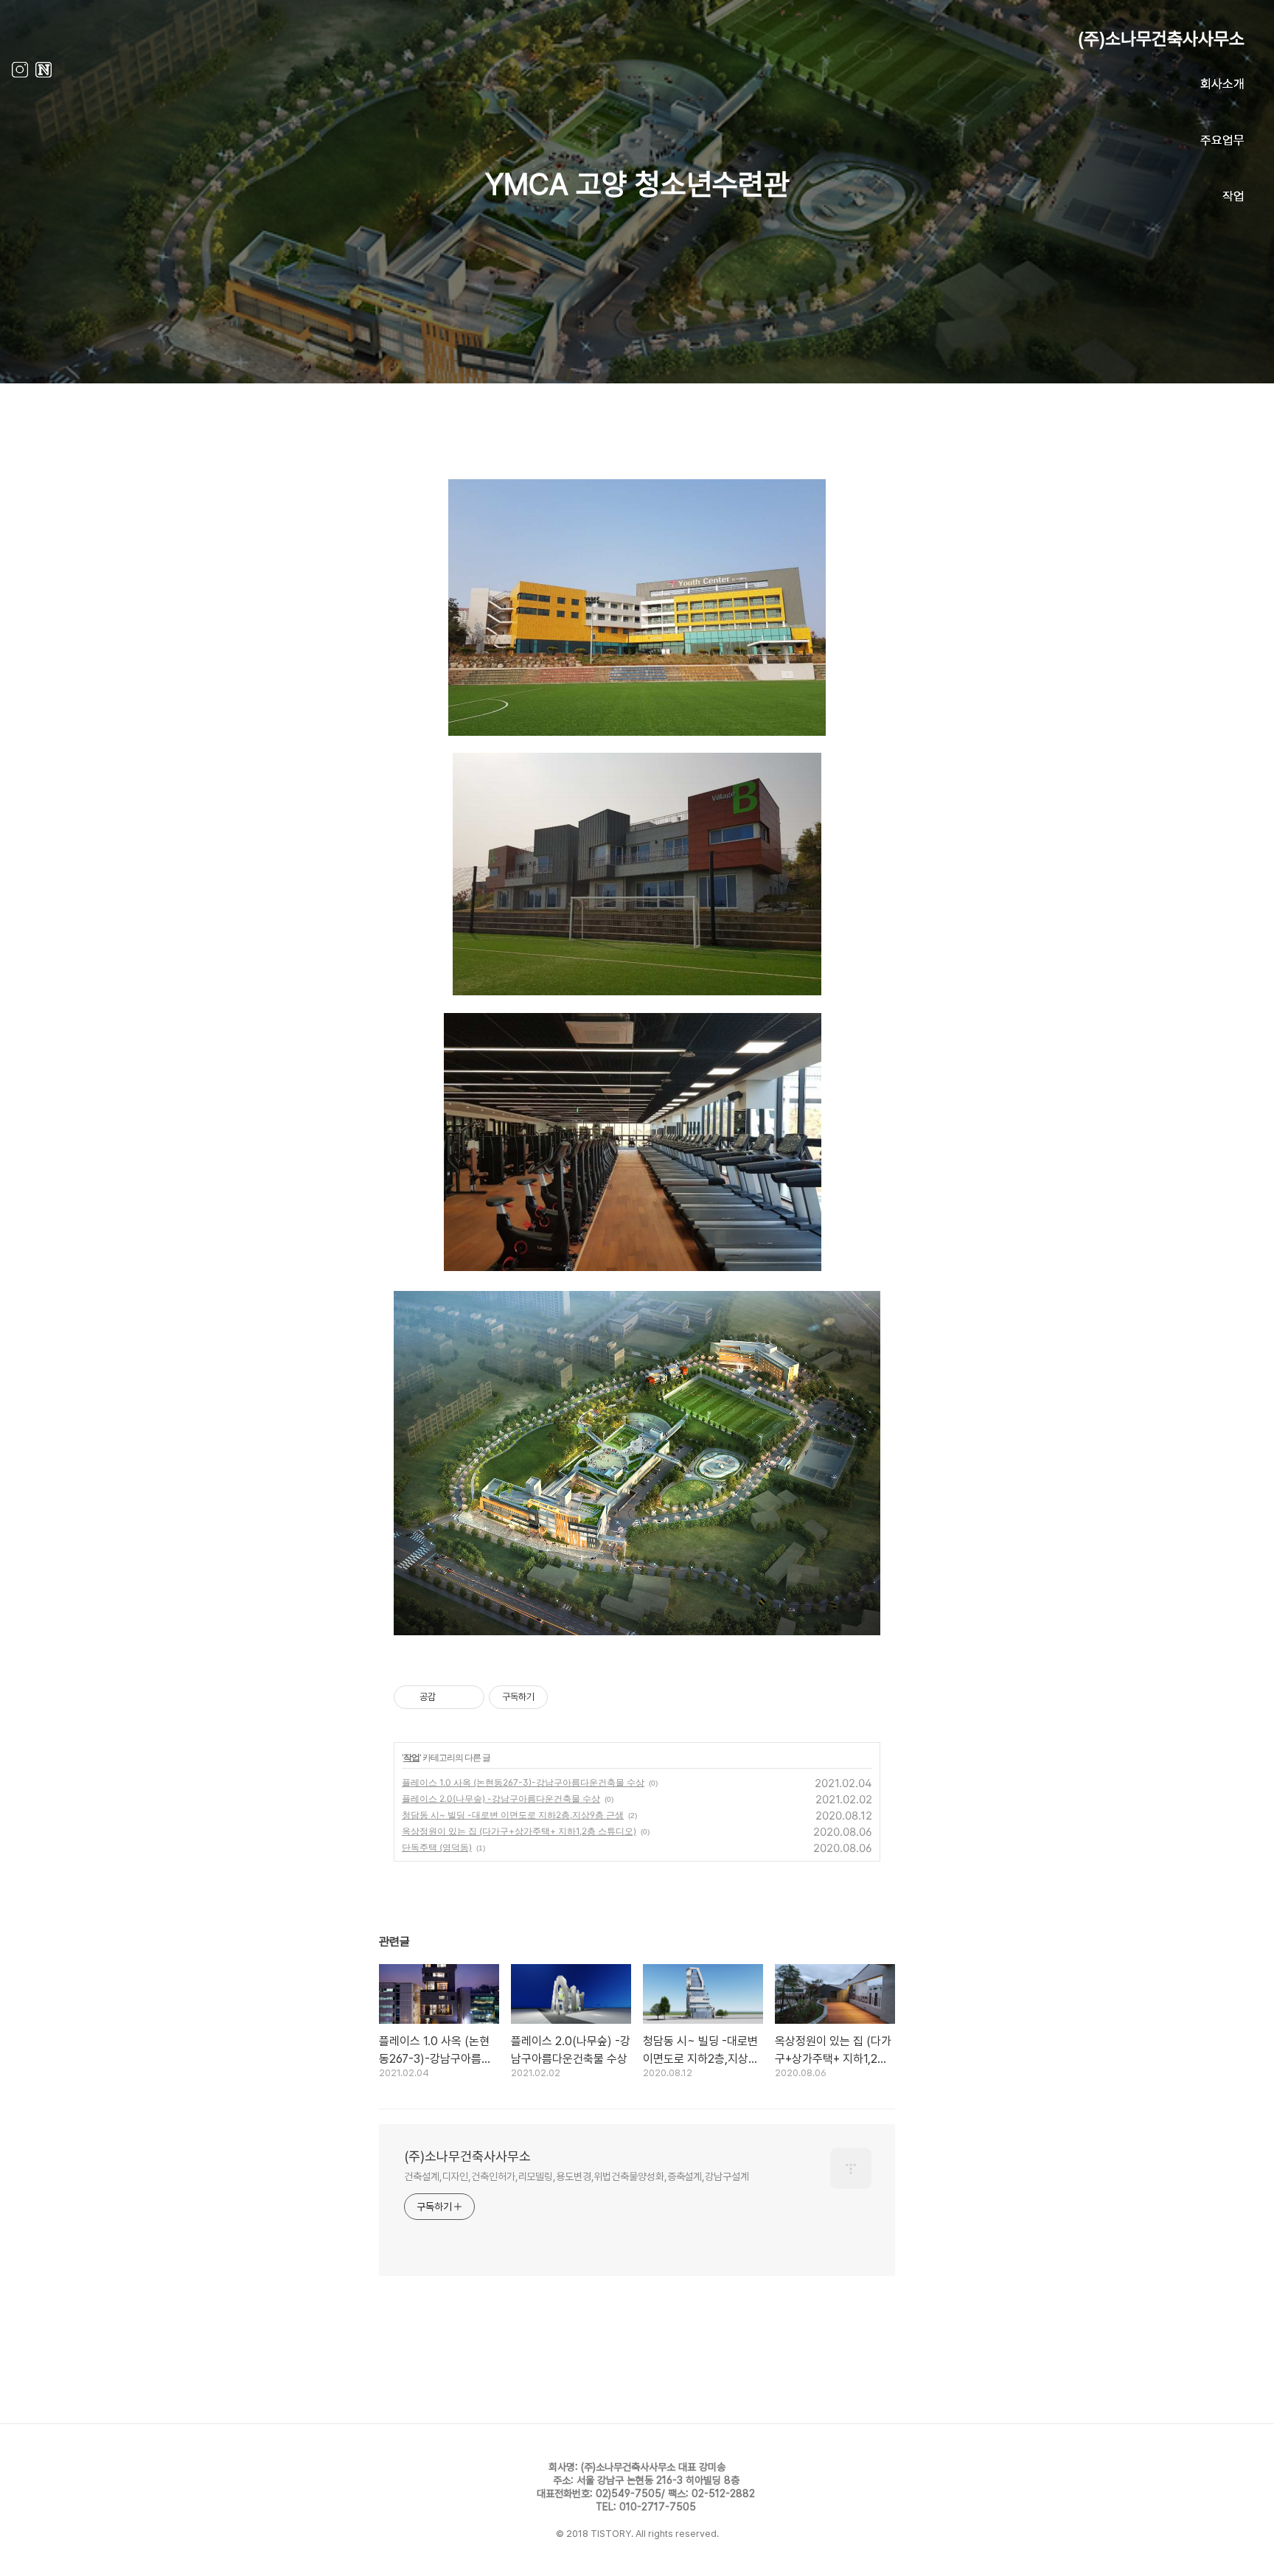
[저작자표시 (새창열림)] (554, 1697)
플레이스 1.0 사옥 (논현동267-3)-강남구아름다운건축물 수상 (523, 1782)
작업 (1233, 196)
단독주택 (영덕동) (437, 1847)
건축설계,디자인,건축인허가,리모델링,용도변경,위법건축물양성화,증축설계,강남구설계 (577, 2176)
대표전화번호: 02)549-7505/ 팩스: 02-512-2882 (646, 2493)
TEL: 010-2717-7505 (646, 2507)
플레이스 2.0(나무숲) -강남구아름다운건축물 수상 (501, 1799)
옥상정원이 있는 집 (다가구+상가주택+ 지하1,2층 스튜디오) (519, 1831)
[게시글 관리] (468, 1697)
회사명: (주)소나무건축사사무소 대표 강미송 (637, 2467)
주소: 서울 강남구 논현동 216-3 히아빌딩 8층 (646, 2480)
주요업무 (1222, 140)
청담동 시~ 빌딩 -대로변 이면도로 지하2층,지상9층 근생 (513, 1815)
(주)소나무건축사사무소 (1161, 39)
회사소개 (1222, 84)
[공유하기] (449, 1697)
